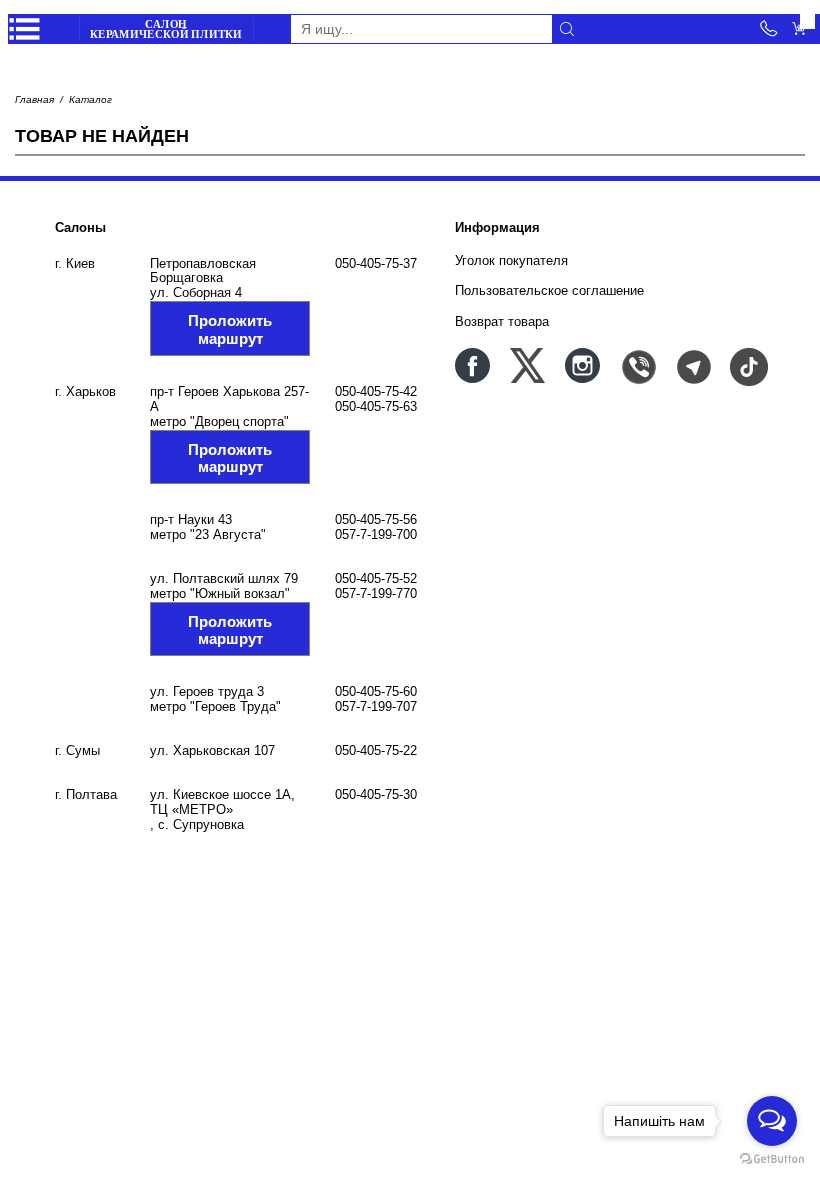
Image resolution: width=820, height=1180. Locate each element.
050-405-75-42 (376, 391)
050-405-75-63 (376, 406)
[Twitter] (527, 365)
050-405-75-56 (376, 519)
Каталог (90, 99)
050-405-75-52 (376, 578)
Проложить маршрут (230, 329)
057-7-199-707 (376, 706)
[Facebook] (472, 365)
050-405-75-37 (376, 263)
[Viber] (637, 365)
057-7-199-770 (376, 593)
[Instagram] (582, 365)
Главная (34, 99)
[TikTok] (747, 365)
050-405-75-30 (376, 794)
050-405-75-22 (376, 750)
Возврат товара (502, 321)
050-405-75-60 (376, 691)
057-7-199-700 (376, 534)
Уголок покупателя (511, 260)
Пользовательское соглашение (549, 290)
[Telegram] (692, 365)
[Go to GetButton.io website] (772, 1159)
